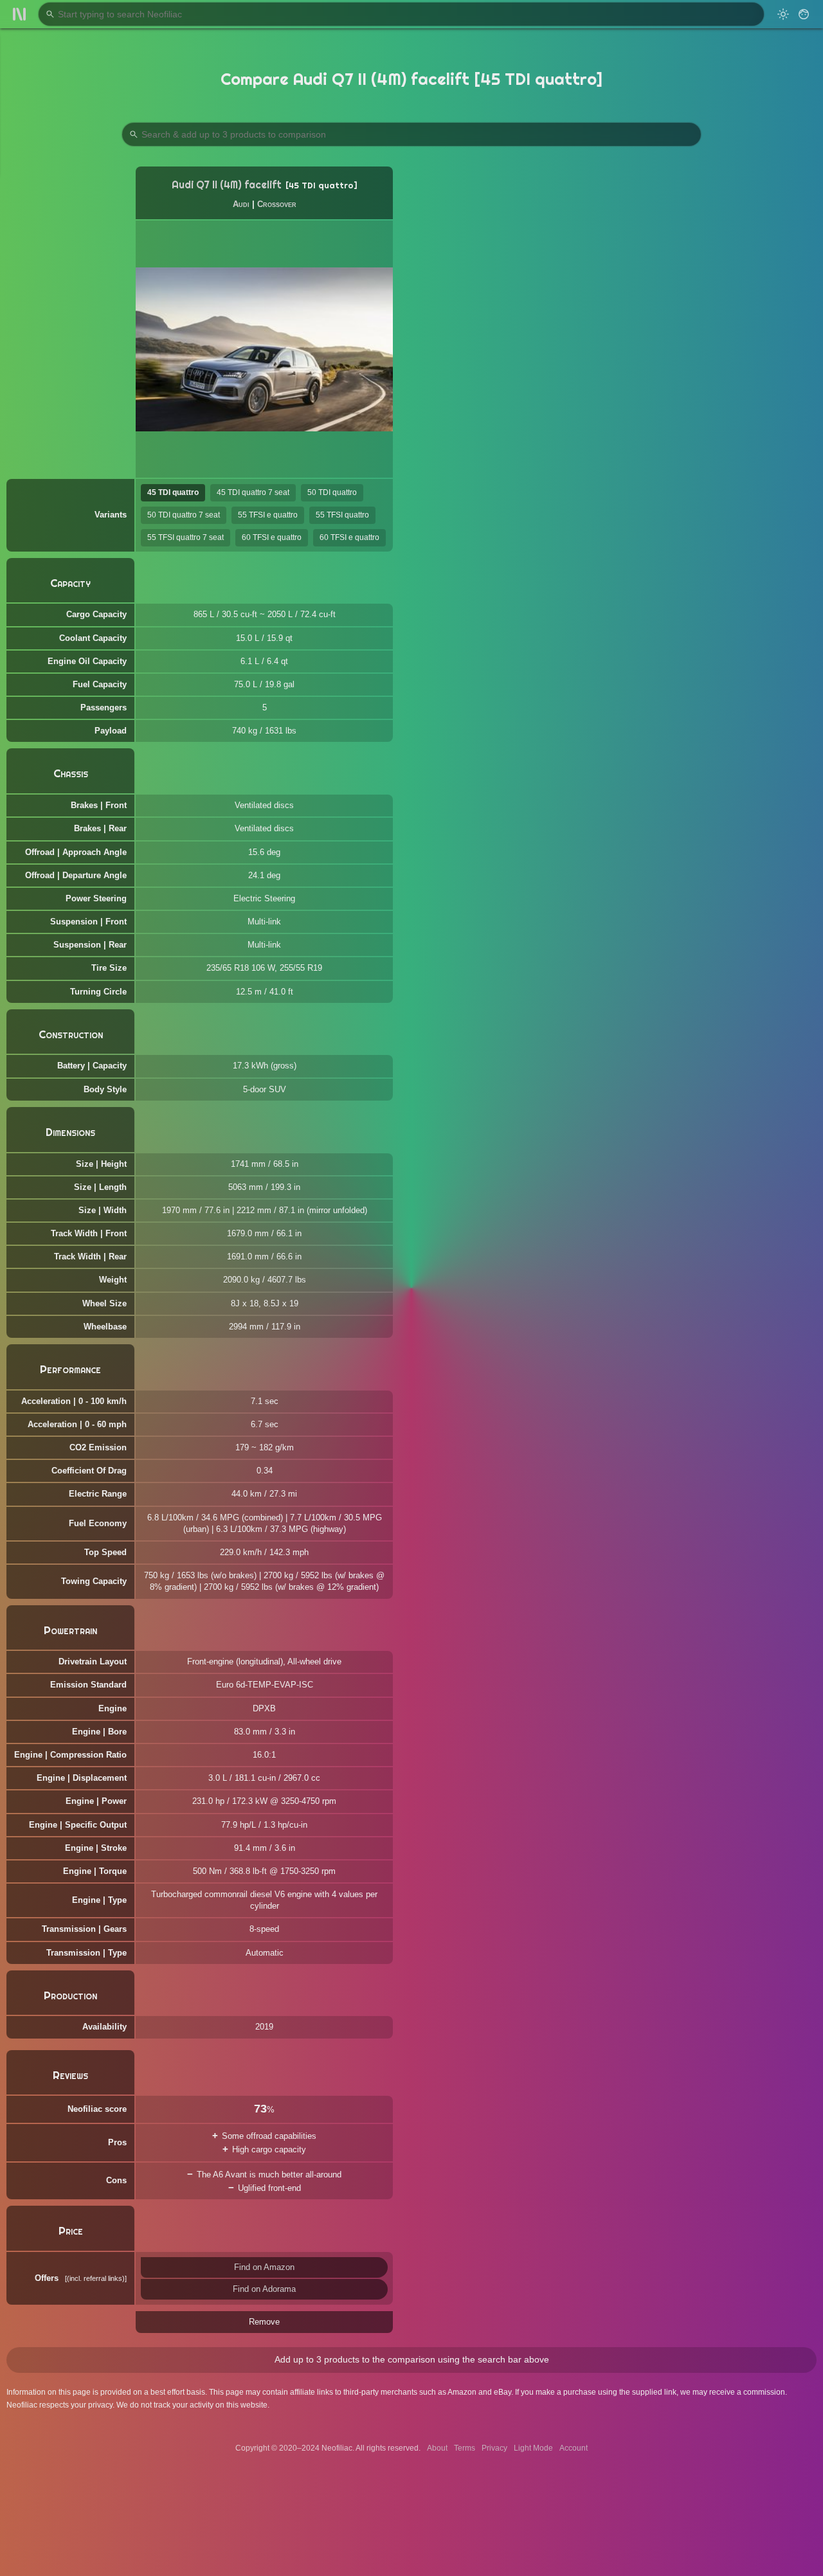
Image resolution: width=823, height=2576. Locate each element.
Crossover (277, 204)
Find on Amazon (264, 2267)
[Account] (804, 14)
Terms (465, 2448)
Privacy (494, 2448)
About (437, 2448)
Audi (241, 204)
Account (574, 2448)
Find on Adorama (264, 2289)
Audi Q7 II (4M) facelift (227, 185)
